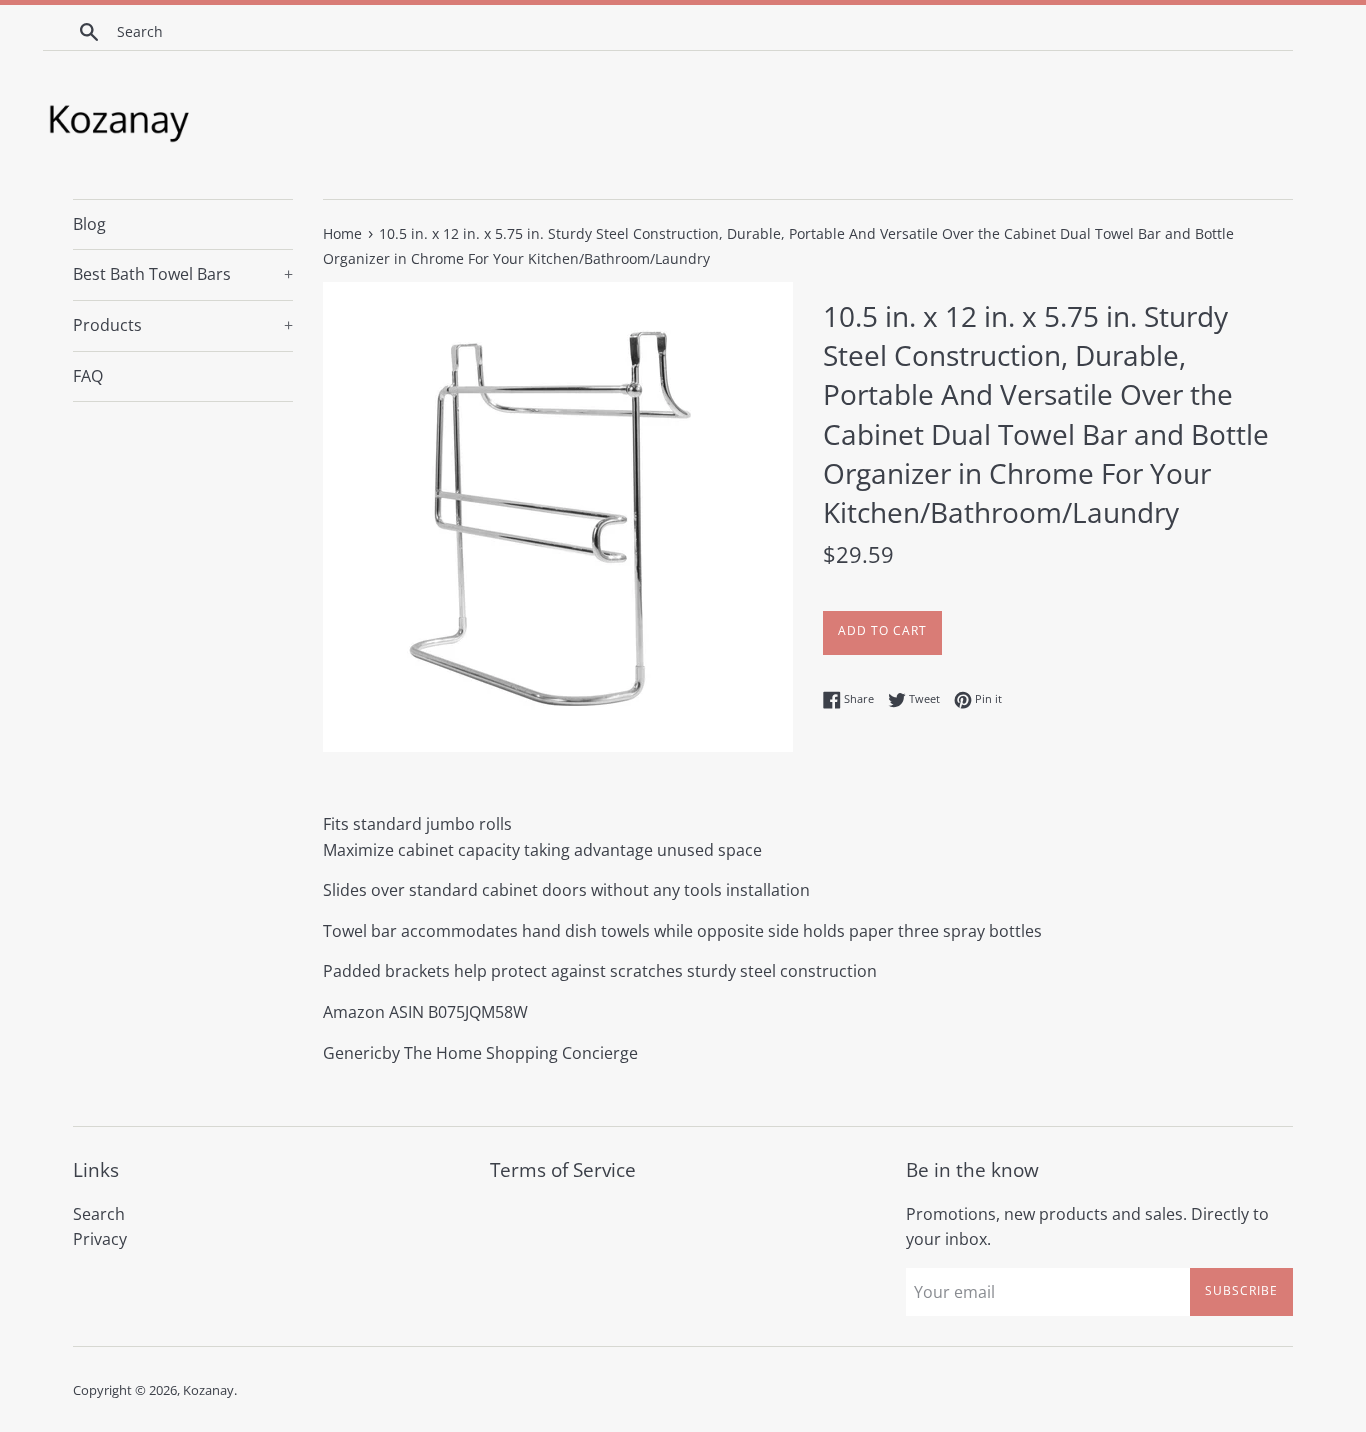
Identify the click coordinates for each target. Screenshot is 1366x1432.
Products (183, 325)
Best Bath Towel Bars (183, 274)
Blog (89, 224)
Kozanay (208, 1390)
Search (99, 1214)
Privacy (100, 1239)
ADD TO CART (882, 630)
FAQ (88, 376)
